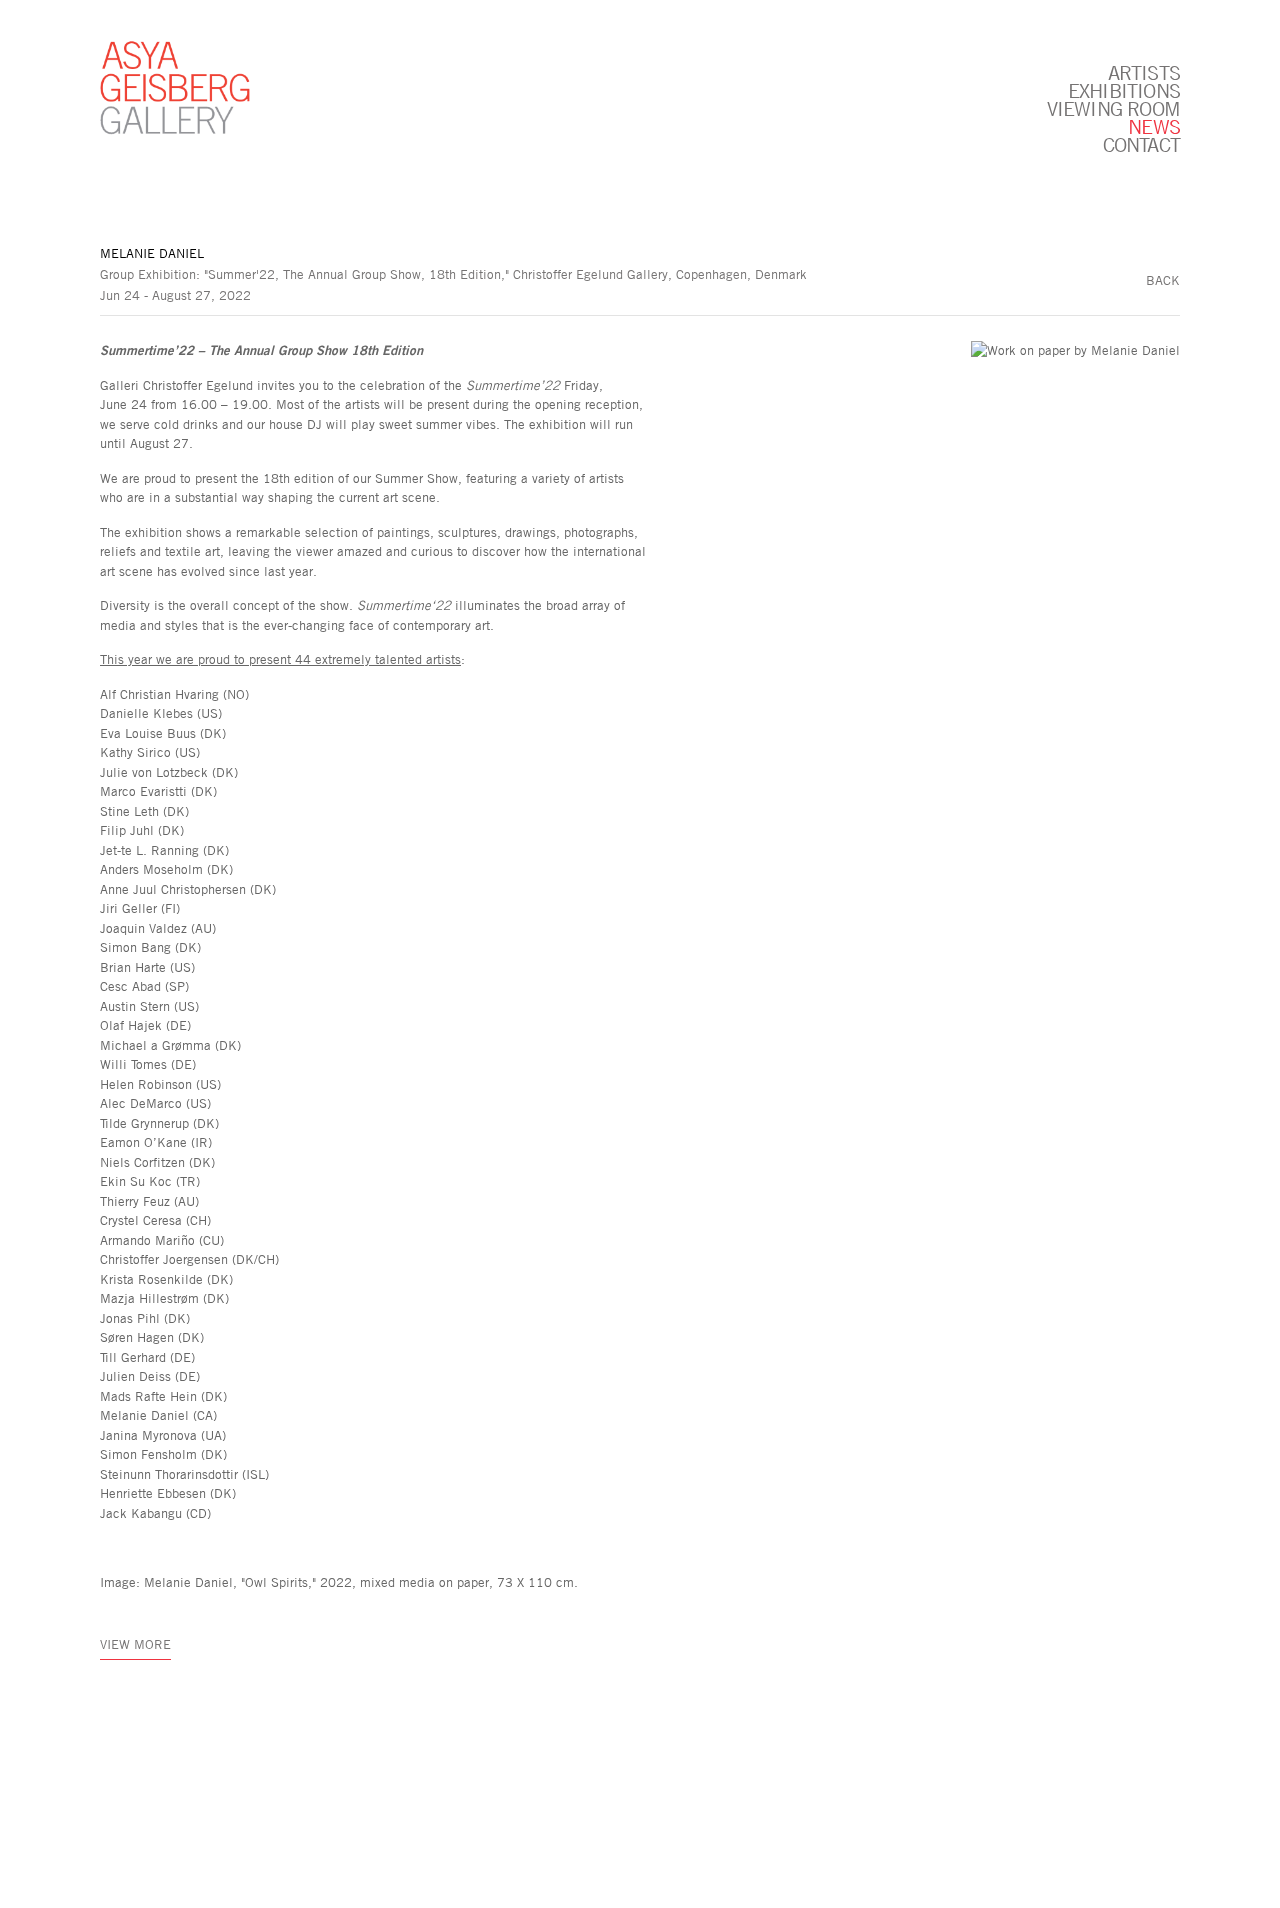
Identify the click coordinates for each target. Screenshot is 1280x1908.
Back (1163, 280)
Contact (1141, 144)
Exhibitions (1124, 90)
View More (135, 1644)
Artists (1144, 72)
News (1154, 126)
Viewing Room (1113, 108)
